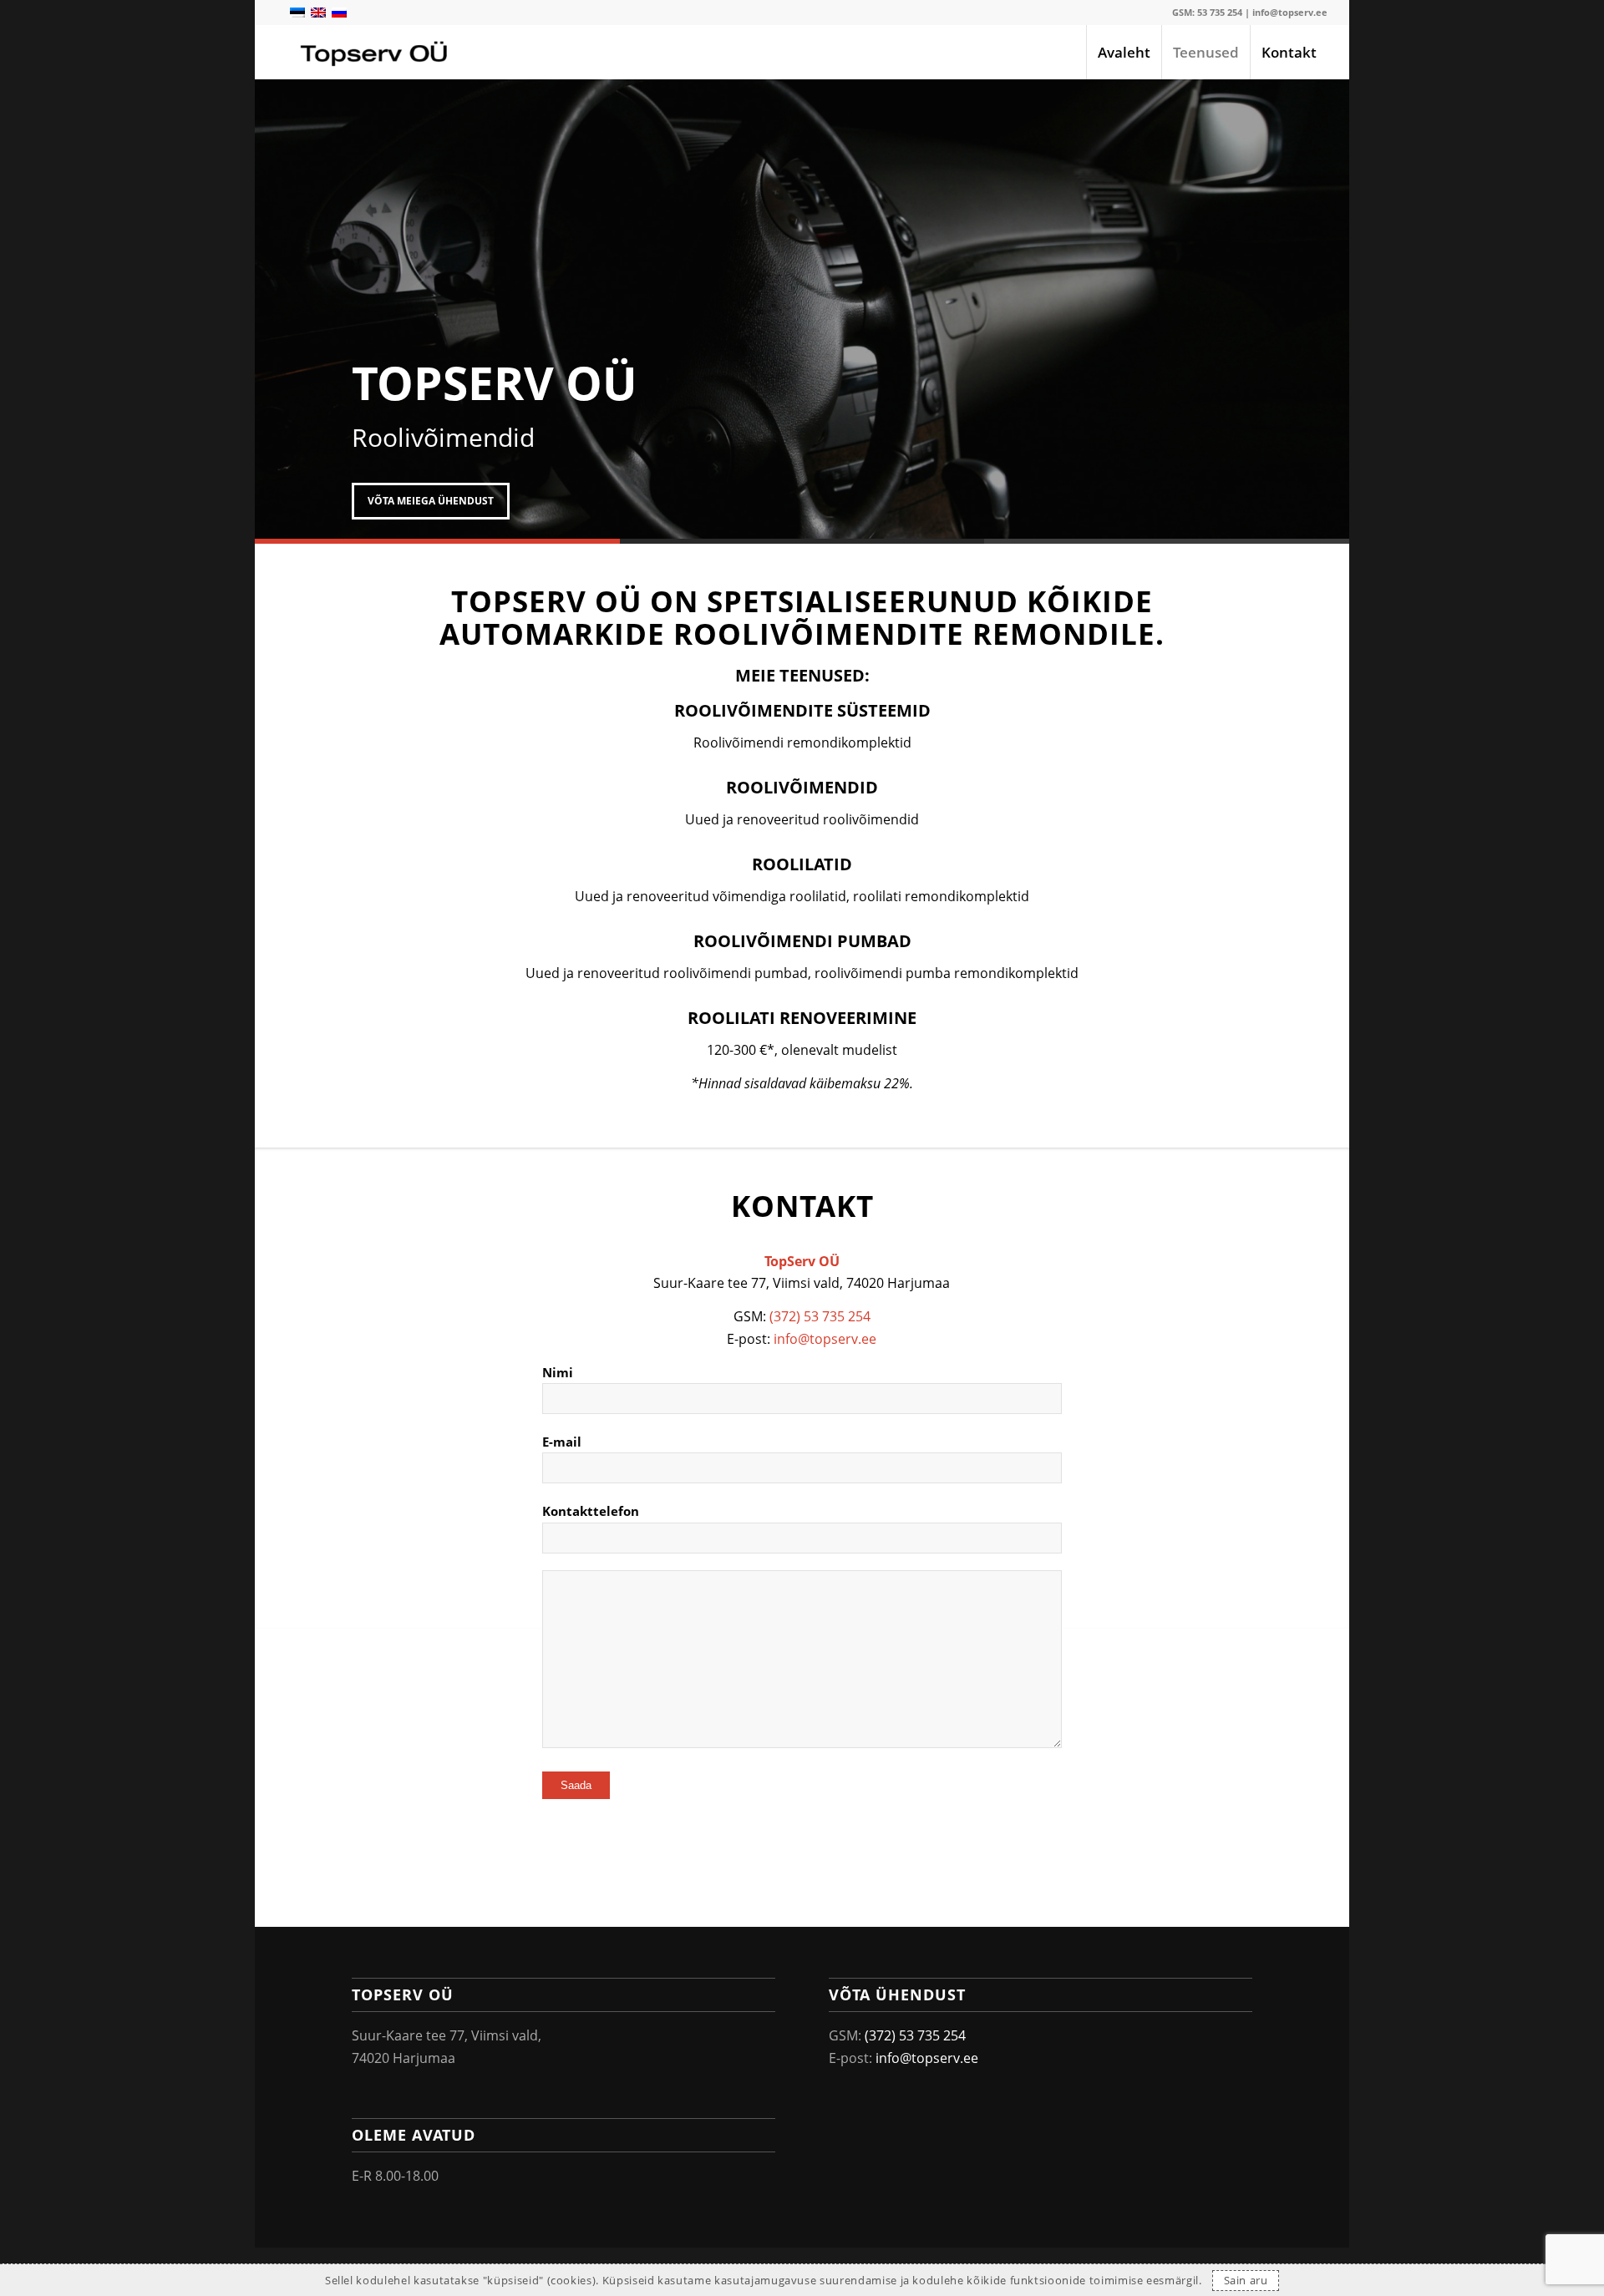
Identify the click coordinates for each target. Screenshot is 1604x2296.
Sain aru (1246, 2280)
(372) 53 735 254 (820, 1316)
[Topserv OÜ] (375, 52)
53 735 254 (1220, 12)
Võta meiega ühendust (431, 501)
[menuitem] (1124, 52)
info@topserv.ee (1290, 12)
